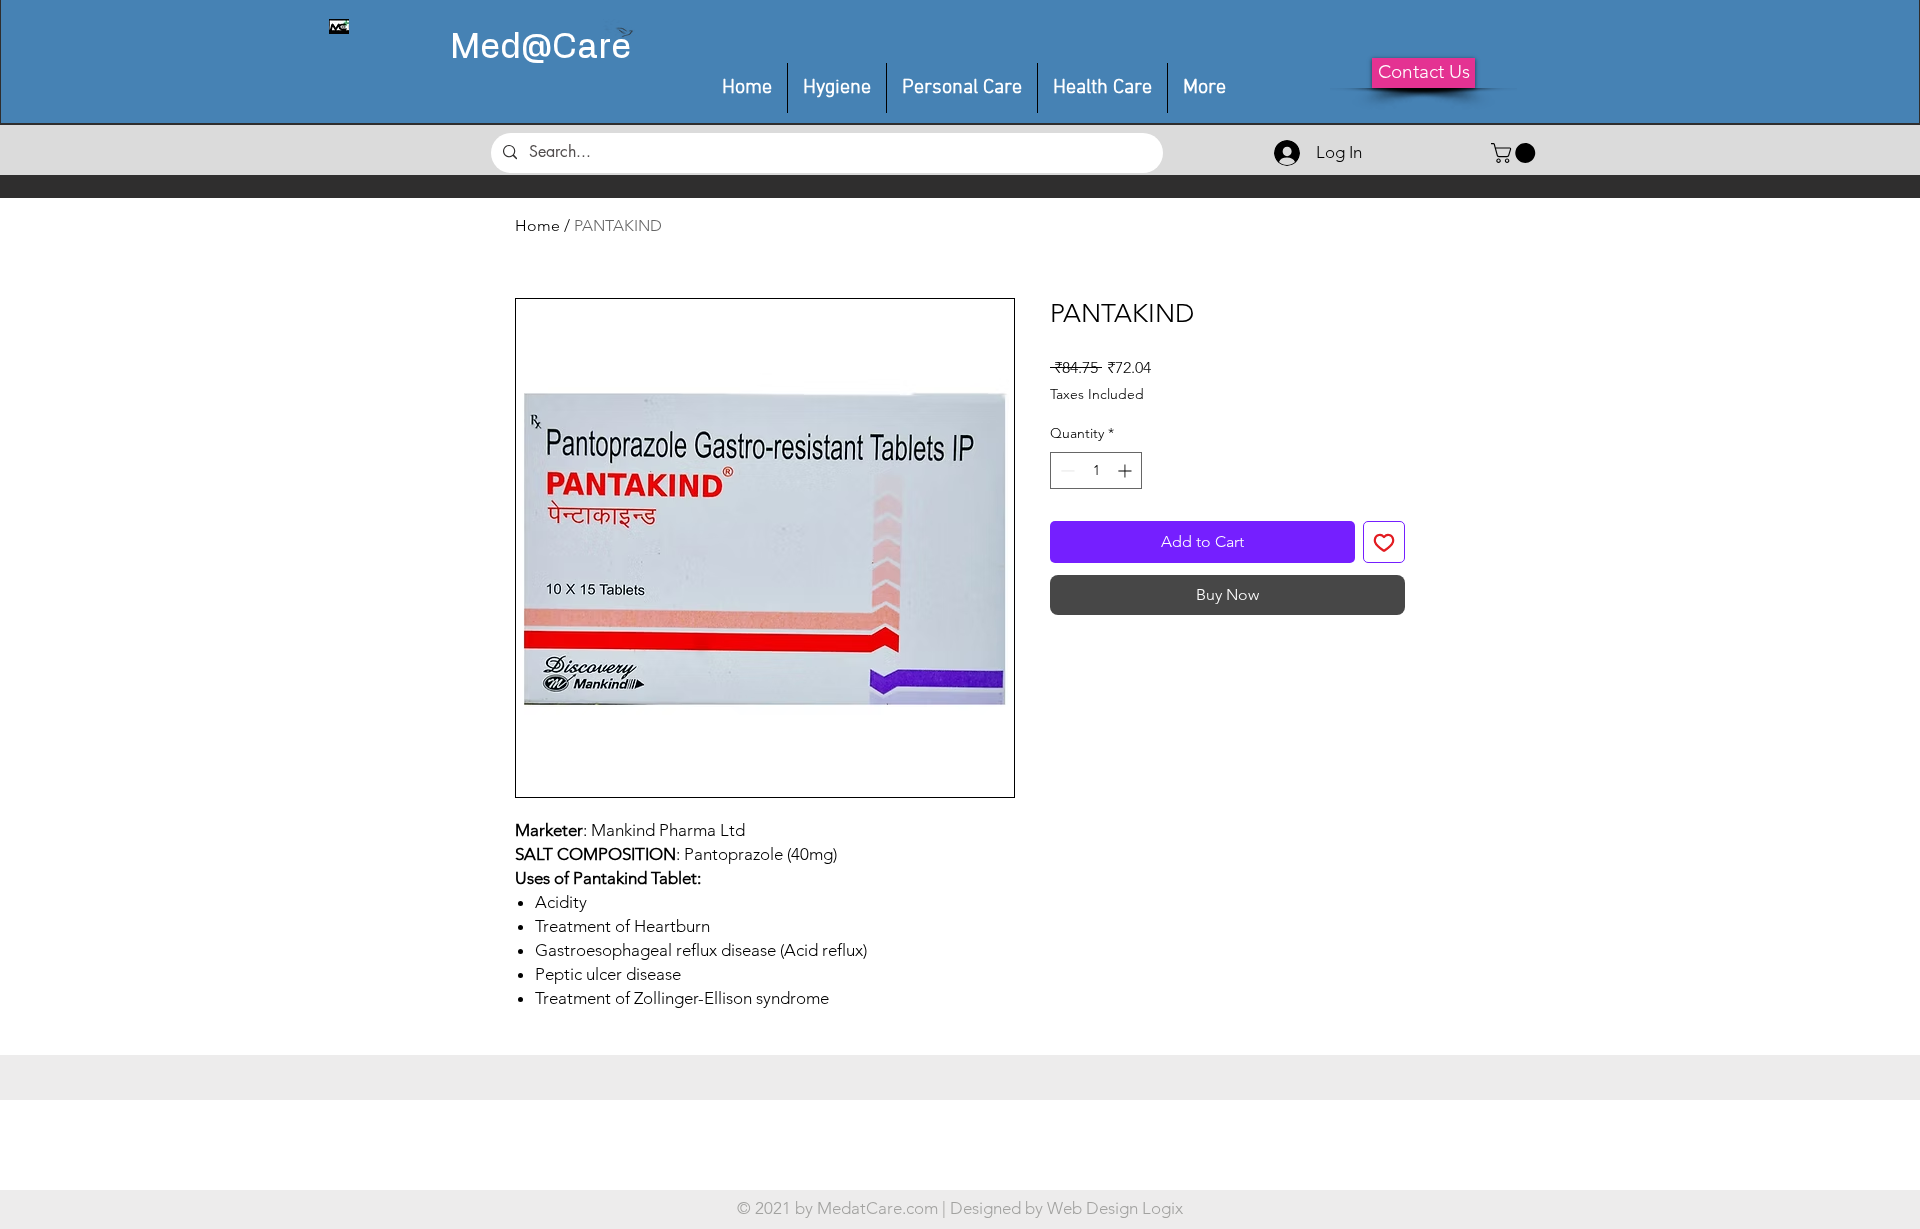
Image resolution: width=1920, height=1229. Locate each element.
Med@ (501, 48)
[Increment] (1126, 470)
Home (537, 225)
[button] (962, 88)
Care (591, 48)
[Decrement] (1065, 470)
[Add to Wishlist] (1384, 542)
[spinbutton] (1096, 470)
